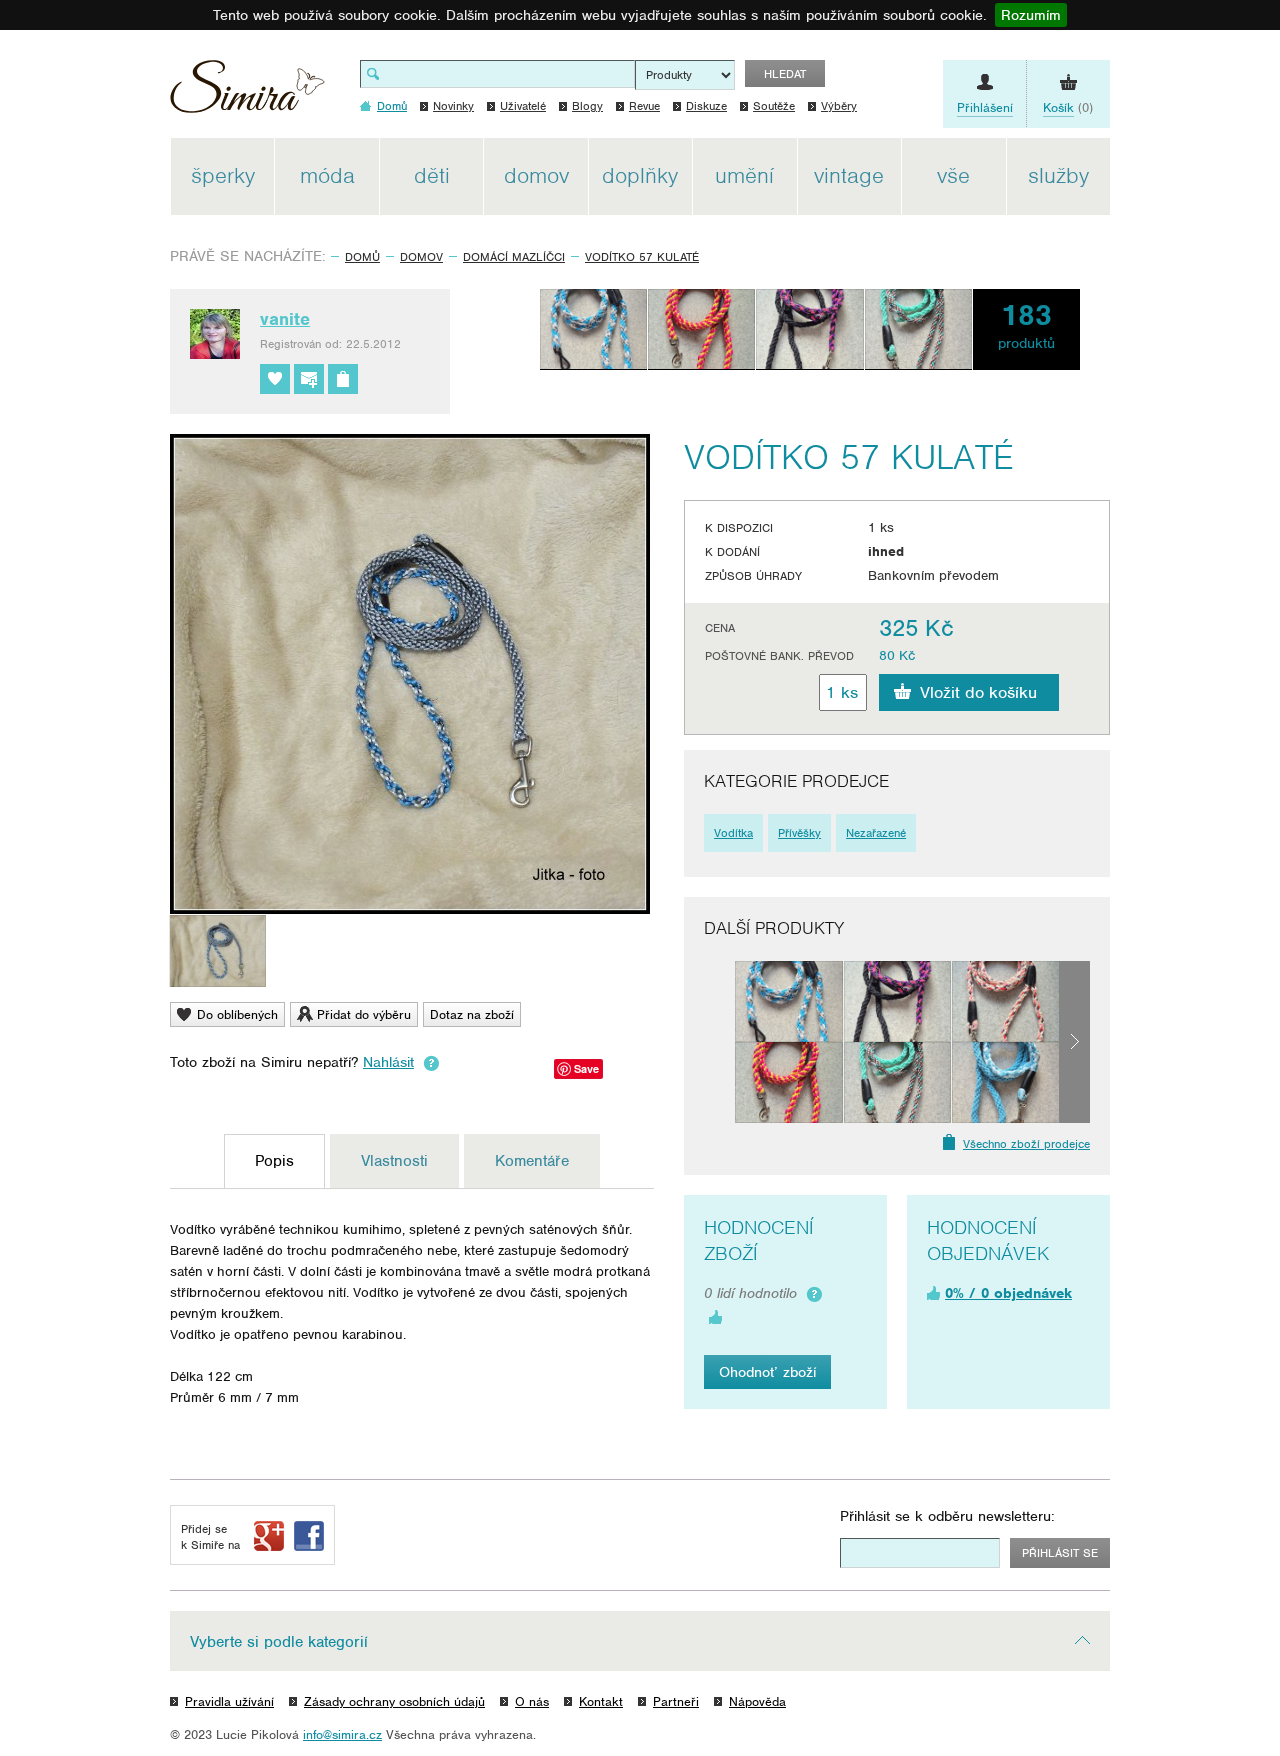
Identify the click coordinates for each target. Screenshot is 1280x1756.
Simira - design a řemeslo (247, 93)
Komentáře (532, 1161)
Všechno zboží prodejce (1026, 1144)
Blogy (587, 106)
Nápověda (757, 1701)
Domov (421, 257)
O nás (532, 1701)
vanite (285, 319)
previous (719, 1042)
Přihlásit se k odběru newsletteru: (947, 1516)
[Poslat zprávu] (309, 379)
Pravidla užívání (229, 1701)
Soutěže (774, 106)
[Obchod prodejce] (343, 379)
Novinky (453, 106)
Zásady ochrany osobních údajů (394, 1701)
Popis (274, 1161)
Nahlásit (388, 1062)
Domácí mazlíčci (514, 257)
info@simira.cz (342, 1734)
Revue (644, 106)
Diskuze (706, 106)
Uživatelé (523, 106)
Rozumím (1031, 15)
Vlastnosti (394, 1161)
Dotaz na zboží (472, 1014)
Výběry (839, 106)
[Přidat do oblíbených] (275, 379)
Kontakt (601, 1701)
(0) (1068, 107)
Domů (362, 257)
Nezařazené (876, 833)
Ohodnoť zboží (767, 1372)
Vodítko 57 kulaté (642, 257)
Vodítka (733, 833)
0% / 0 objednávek (1008, 1293)
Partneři (676, 1701)
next (1074, 1042)
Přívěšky (799, 833)
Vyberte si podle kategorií (279, 1642)
